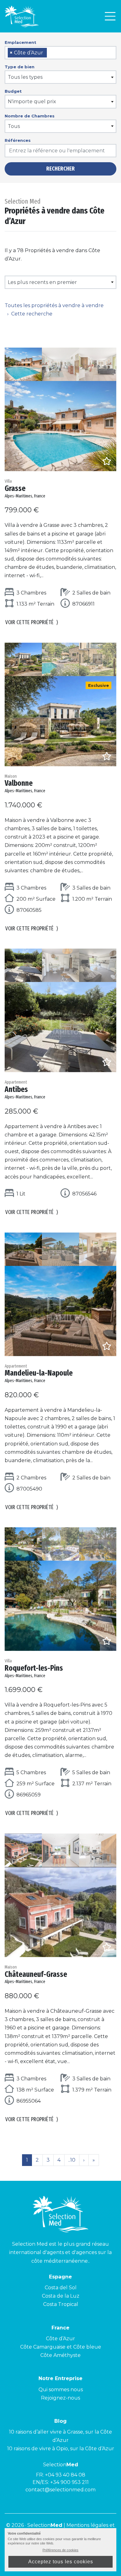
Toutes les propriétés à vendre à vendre (54, 305)
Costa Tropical (61, 2304)
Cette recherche (32, 314)
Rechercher (60, 169)
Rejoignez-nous (60, 2398)
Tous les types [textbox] (25, 77)
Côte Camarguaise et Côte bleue (61, 2347)
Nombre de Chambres (30, 116)
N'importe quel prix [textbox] (32, 102)
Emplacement (20, 42)
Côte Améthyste (60, 2355)
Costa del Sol (61, 2288)
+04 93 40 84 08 (65, 2475)
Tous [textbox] (14, 126)
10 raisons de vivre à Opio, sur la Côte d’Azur (61, 2449)
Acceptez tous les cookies (61, 2562)
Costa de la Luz (61, 2296)
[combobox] (60, 53)
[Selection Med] (22, 16)
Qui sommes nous (61, 2390)
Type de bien (20, 67)
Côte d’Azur (60, 2339)
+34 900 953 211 (69, 2482)
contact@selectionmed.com (60, 2490)
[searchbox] (51, 53)
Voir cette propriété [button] (32, 622)
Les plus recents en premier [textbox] (42, 282)
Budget (13, 91)
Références (18, 140)
